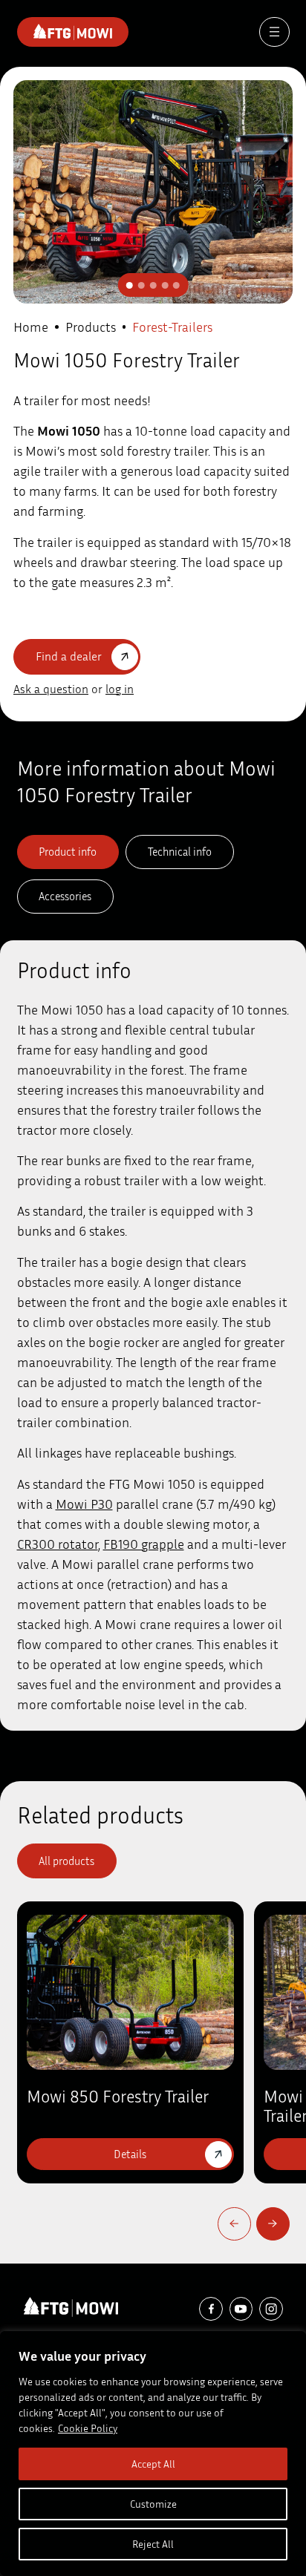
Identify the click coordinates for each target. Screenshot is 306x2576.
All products (66, 1861)
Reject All (153, 2544)
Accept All (153, 2464)
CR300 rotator (58, 1544)
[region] (153, 2454)
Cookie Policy (88, 2428)
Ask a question (51, 689)
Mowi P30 (84, 1504)
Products (91, 327)
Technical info (180, 851)
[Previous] (234, 2224)
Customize (153, 2504)
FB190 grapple (144, 1544)
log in (120, 689)
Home (31, 327)
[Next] (273, 2224)
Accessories (65, 896)
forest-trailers (172, 327)
